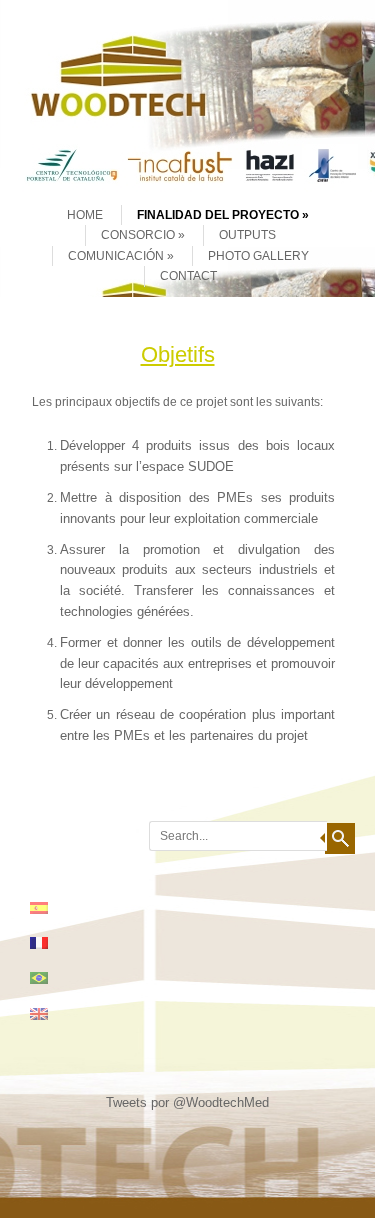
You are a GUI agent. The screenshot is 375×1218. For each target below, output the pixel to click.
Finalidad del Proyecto (218, 215)
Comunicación (116, 256)
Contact (188, 276)
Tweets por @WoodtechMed (187, 1102)
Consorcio (138, 235)
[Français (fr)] (49, 943)
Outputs (247, 235)
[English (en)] (49, 1014)
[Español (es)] (49, 908)
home (85, 215)
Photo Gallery (258, 256)
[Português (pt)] (49, 978)
